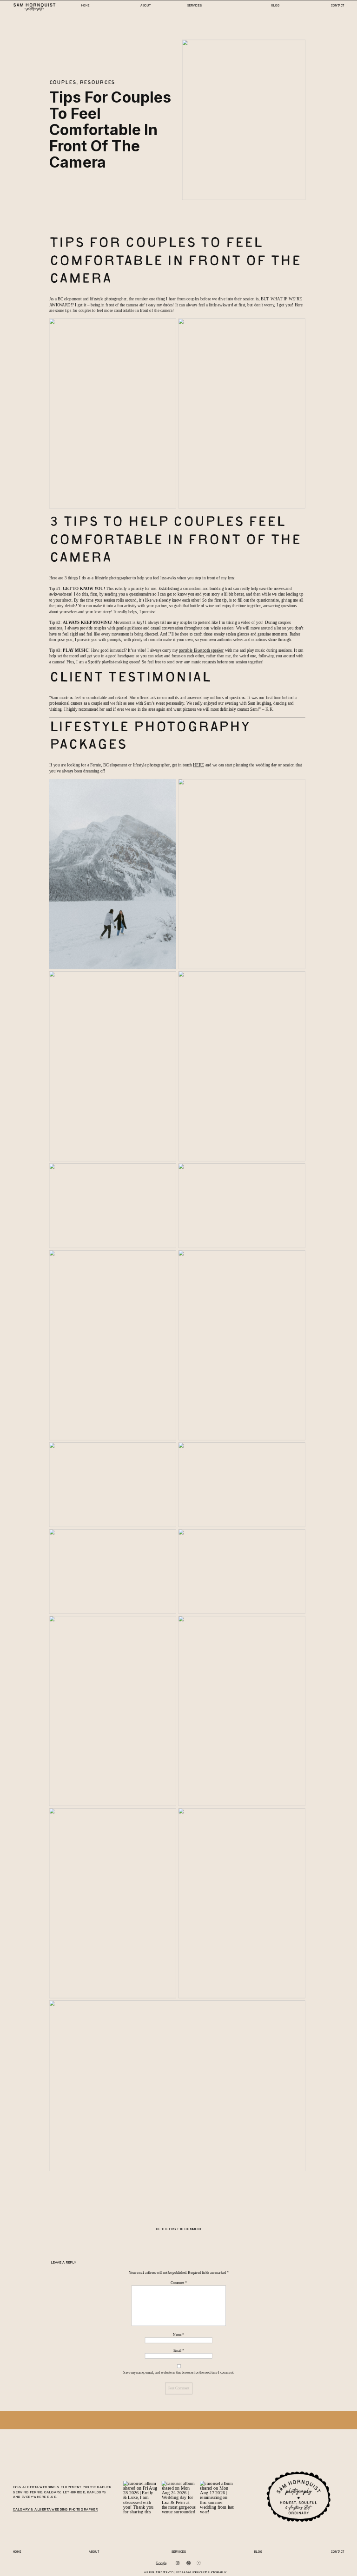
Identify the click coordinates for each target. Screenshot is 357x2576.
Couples (63, 83)
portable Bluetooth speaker (202, 650)
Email (179, 2351)
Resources (97, 83)
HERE (198, 765)
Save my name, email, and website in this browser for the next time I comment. (178, 2372)
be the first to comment (178, 2229)
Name (178, 2335)
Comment (179, 2283)
